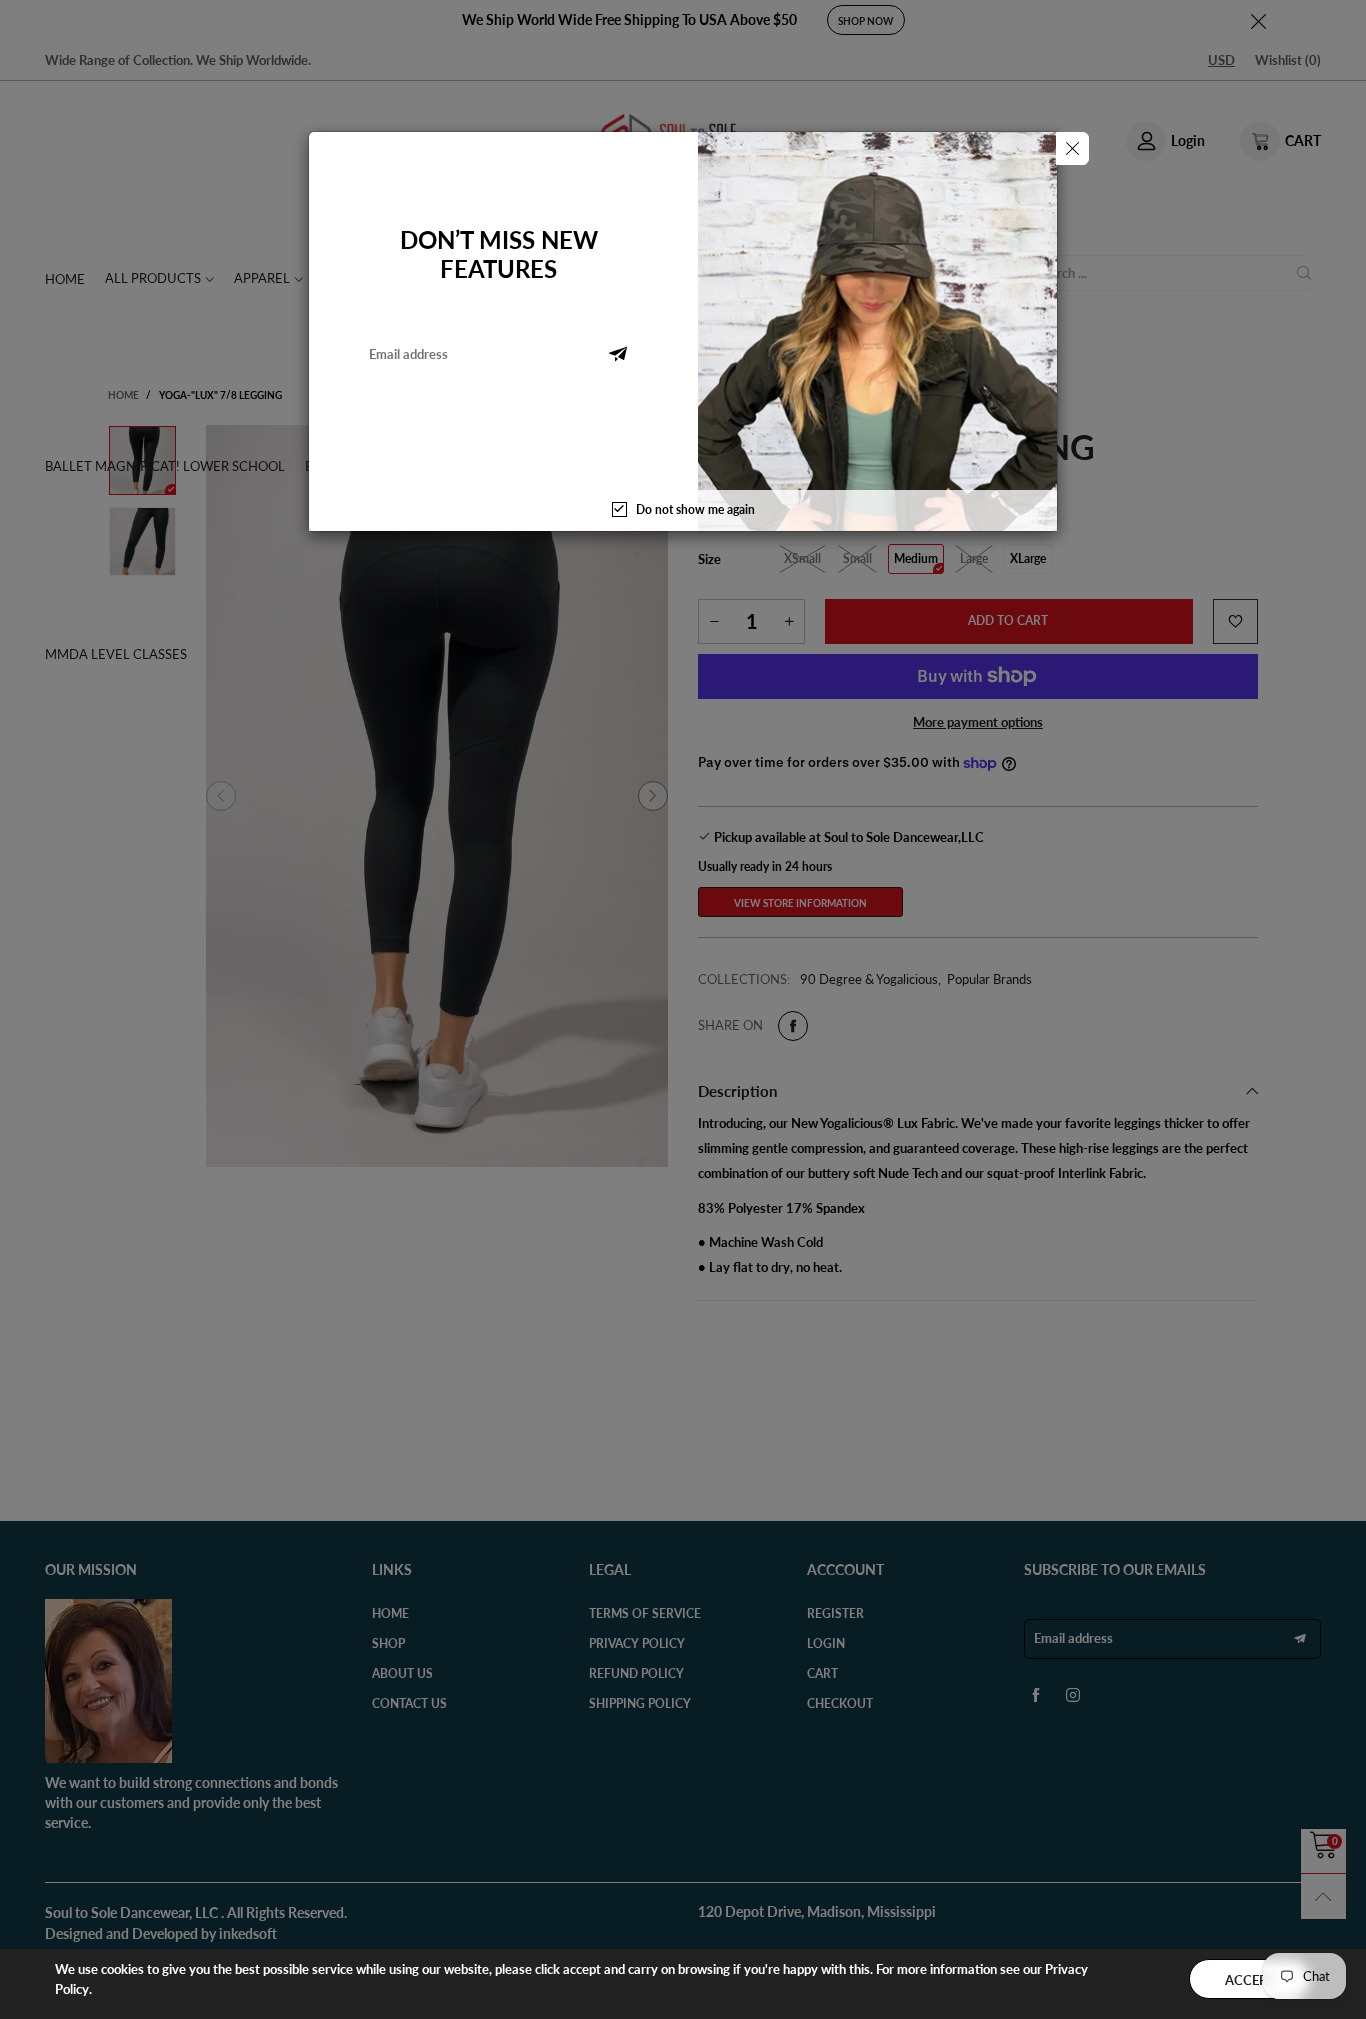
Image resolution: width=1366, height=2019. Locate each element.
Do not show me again (695, 509)
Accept (1250, 1980)
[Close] (1072, 148)
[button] (618, 354)
